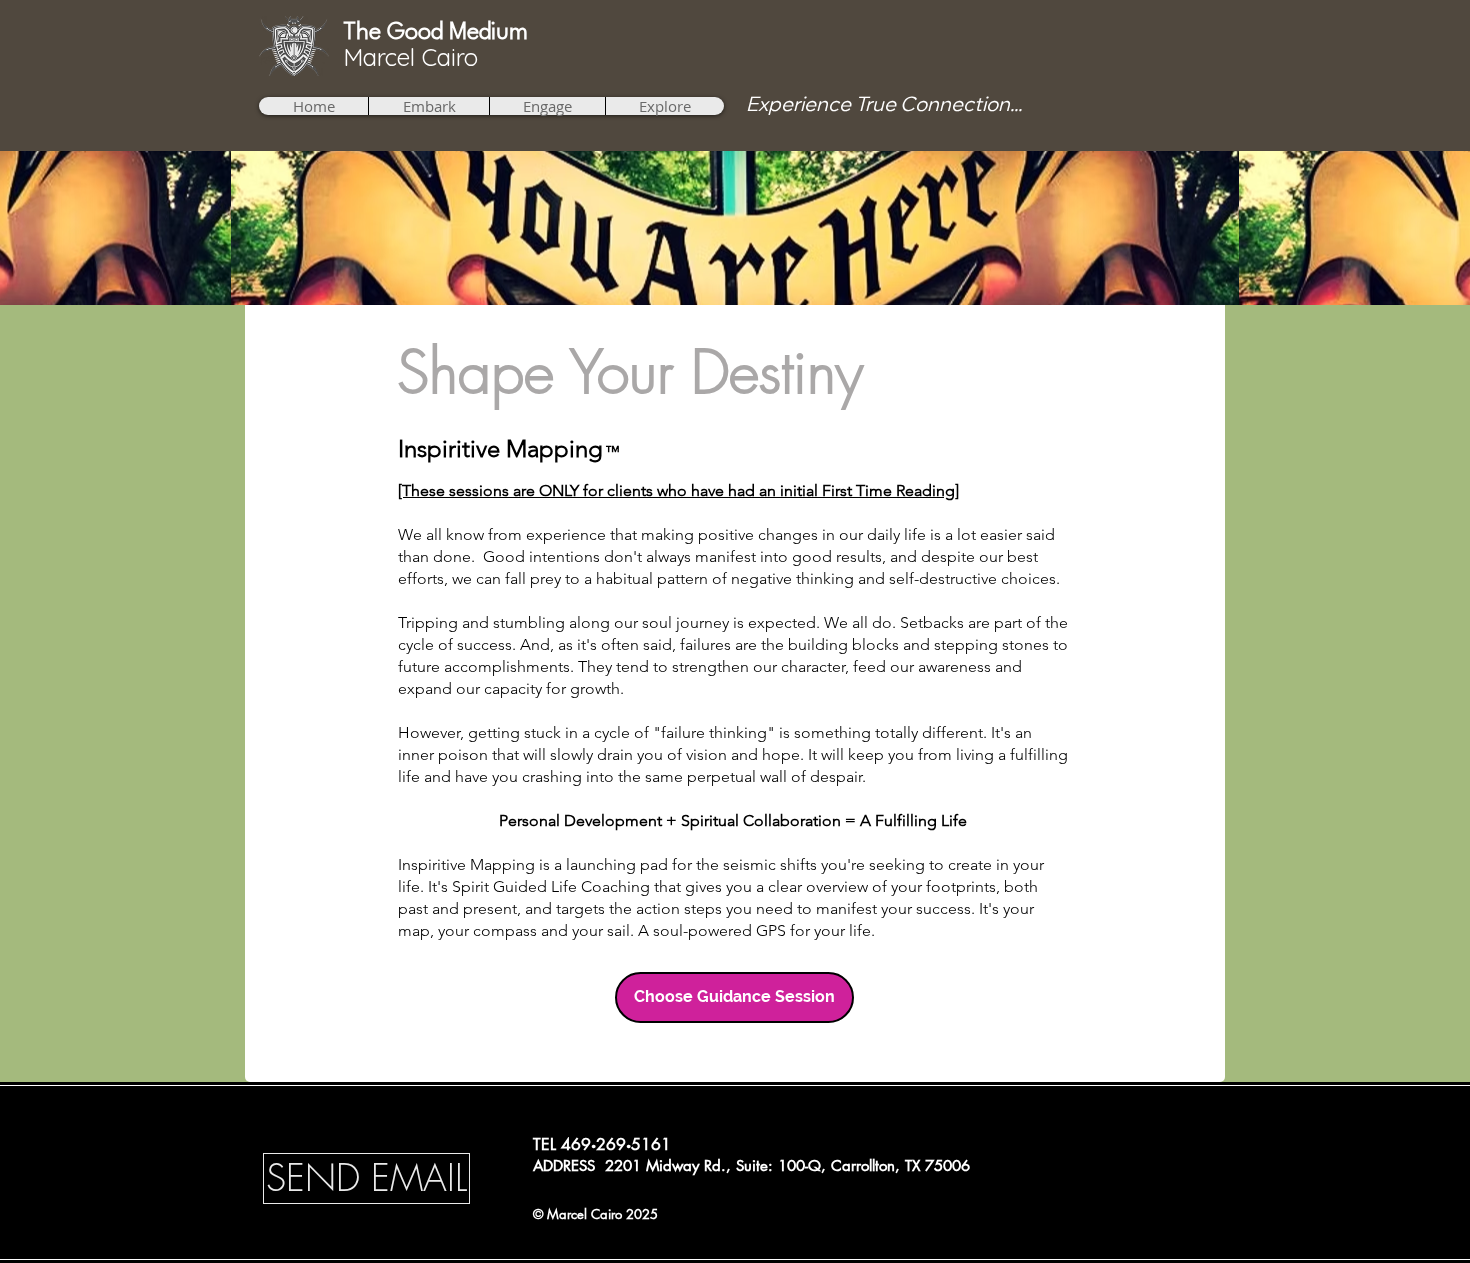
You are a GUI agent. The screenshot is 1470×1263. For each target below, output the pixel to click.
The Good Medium (435, 33)
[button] (428, 106)
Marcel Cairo (410, 57)
